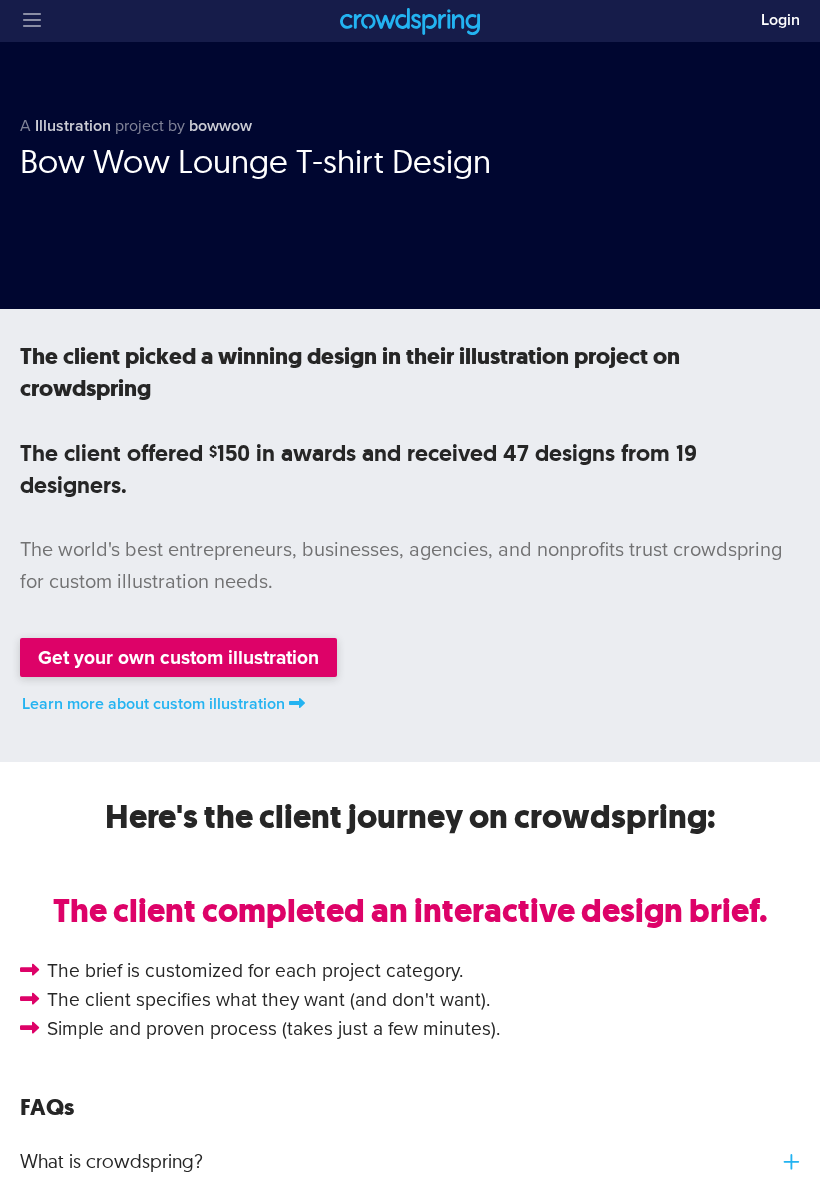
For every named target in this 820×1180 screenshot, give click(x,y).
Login (780, 20)
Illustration (73, 126)
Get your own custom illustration (178, 657)
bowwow (220, 126)
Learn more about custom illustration (153, 704)
